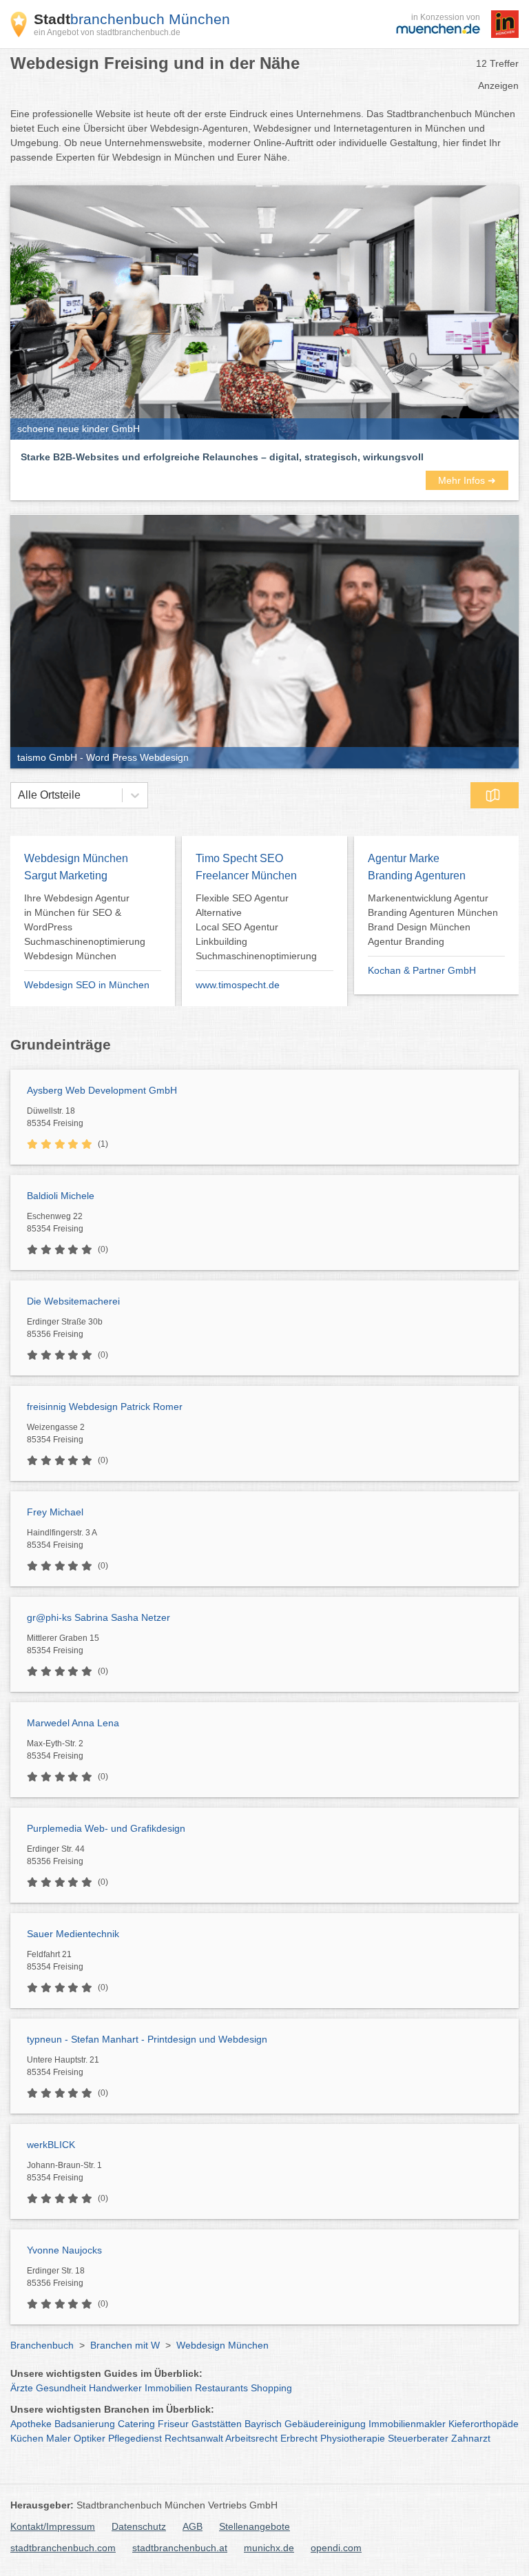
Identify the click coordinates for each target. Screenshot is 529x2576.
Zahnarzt (471, 2438)
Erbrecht (299, 2438)
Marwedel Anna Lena (73, 1723)
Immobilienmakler (407, 2424)
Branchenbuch (42, 2345)
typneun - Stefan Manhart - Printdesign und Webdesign (147, 2039)
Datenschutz (139, 2526)
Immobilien (168, 2388)
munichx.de (269, 2548)
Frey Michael (55, 1512)
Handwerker (115, 2388)
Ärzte (22, 2388)
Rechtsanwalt (194, 2438)
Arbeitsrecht (251, 2438)
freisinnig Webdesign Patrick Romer (105, 1407)
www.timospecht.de (238, 985)
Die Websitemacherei (73, 1301)
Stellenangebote (255, 2526)
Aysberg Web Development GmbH (102, 1090)
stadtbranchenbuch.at (180, 2548)
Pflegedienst (135, 2438)
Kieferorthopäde (484, 2424)
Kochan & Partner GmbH (422, 970)
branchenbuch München (132, 19)
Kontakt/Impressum (53, 2526)
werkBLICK (51, 2145)
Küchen (27, 2438)
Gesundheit (61, 2388)
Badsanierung (85, 2424)
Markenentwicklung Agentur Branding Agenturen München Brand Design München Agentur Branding (433, 920)
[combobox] (18, 795)
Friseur (173, 2424)
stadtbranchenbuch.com (63, 2548)
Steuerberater (418, 2438)
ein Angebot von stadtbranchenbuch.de (107, 32)
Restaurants (221, 2388)
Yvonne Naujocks (64, 2250)
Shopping (271, 2388)
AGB (193, 2526)
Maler (59, 2438)
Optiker (90, 2438)
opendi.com (336, 2548)
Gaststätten (217, 2424)
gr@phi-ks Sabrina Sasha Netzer (98, 1617)
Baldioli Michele (61, 1196)
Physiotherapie (353, 2438)
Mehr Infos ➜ (467, 480)
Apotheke (31, 2424)
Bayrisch (263, 2424)
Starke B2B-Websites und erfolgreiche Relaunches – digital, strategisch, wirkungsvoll (222, 457)
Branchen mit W (125, 2345)
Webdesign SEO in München (87, 985)
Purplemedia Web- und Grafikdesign (106, 1828)
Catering (136, 2424)
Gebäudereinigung (325, 2424)
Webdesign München (222, 2345)
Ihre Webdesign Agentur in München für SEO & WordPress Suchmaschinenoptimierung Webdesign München (85, 927)
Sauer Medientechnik (73, 1934)
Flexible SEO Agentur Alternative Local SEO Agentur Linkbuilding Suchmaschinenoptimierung (256, 927)
